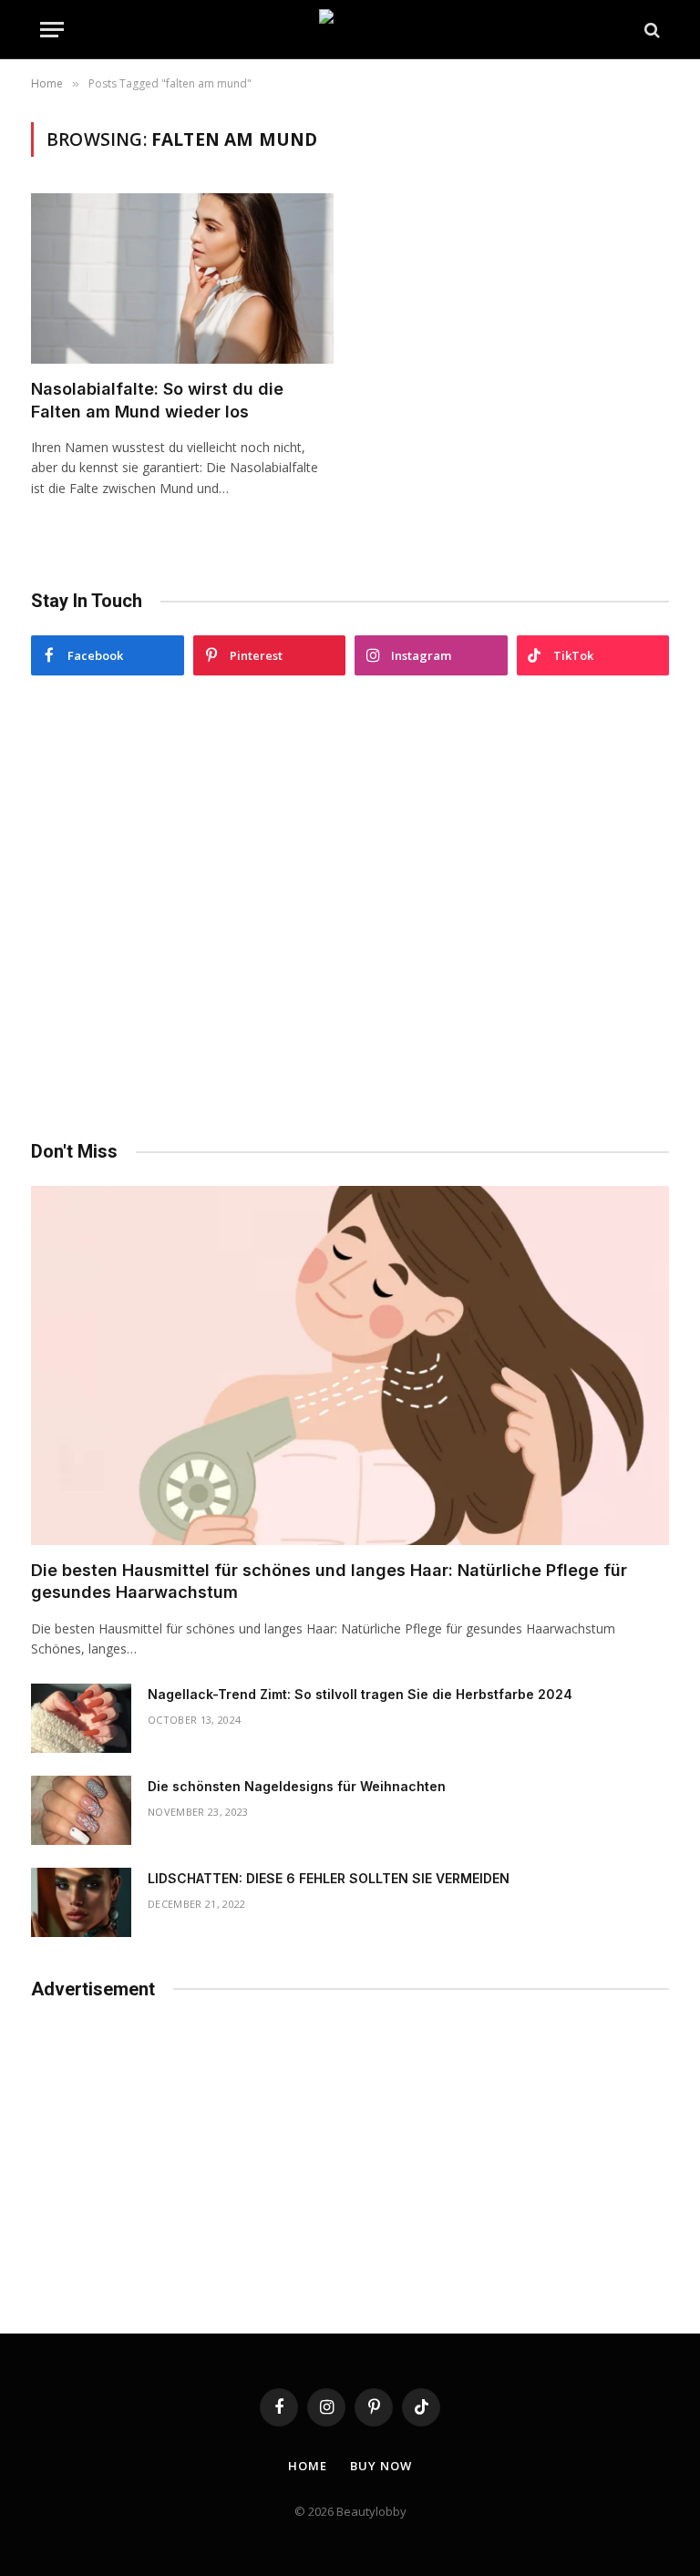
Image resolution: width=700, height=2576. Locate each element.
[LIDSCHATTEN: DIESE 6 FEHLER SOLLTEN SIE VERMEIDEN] (81, 1902)
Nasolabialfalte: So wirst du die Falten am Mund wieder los (157, 400)
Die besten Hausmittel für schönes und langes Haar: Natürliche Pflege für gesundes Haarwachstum (329, 1581)
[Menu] (52, 30)
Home (308, 2466)
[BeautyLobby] (350, 30)
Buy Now (381, 2466)
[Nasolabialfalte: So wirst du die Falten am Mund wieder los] (182, 278)
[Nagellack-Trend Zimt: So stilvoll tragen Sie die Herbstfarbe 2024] (81, 1718)
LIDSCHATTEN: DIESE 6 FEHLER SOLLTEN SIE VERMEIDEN (329, 1878)
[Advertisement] (350, 908)
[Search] (650, 30)
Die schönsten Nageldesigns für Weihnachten (297, 1786)
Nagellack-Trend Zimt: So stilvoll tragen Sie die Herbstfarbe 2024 (360, 1694)
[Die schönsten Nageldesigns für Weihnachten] (81, 1810)
